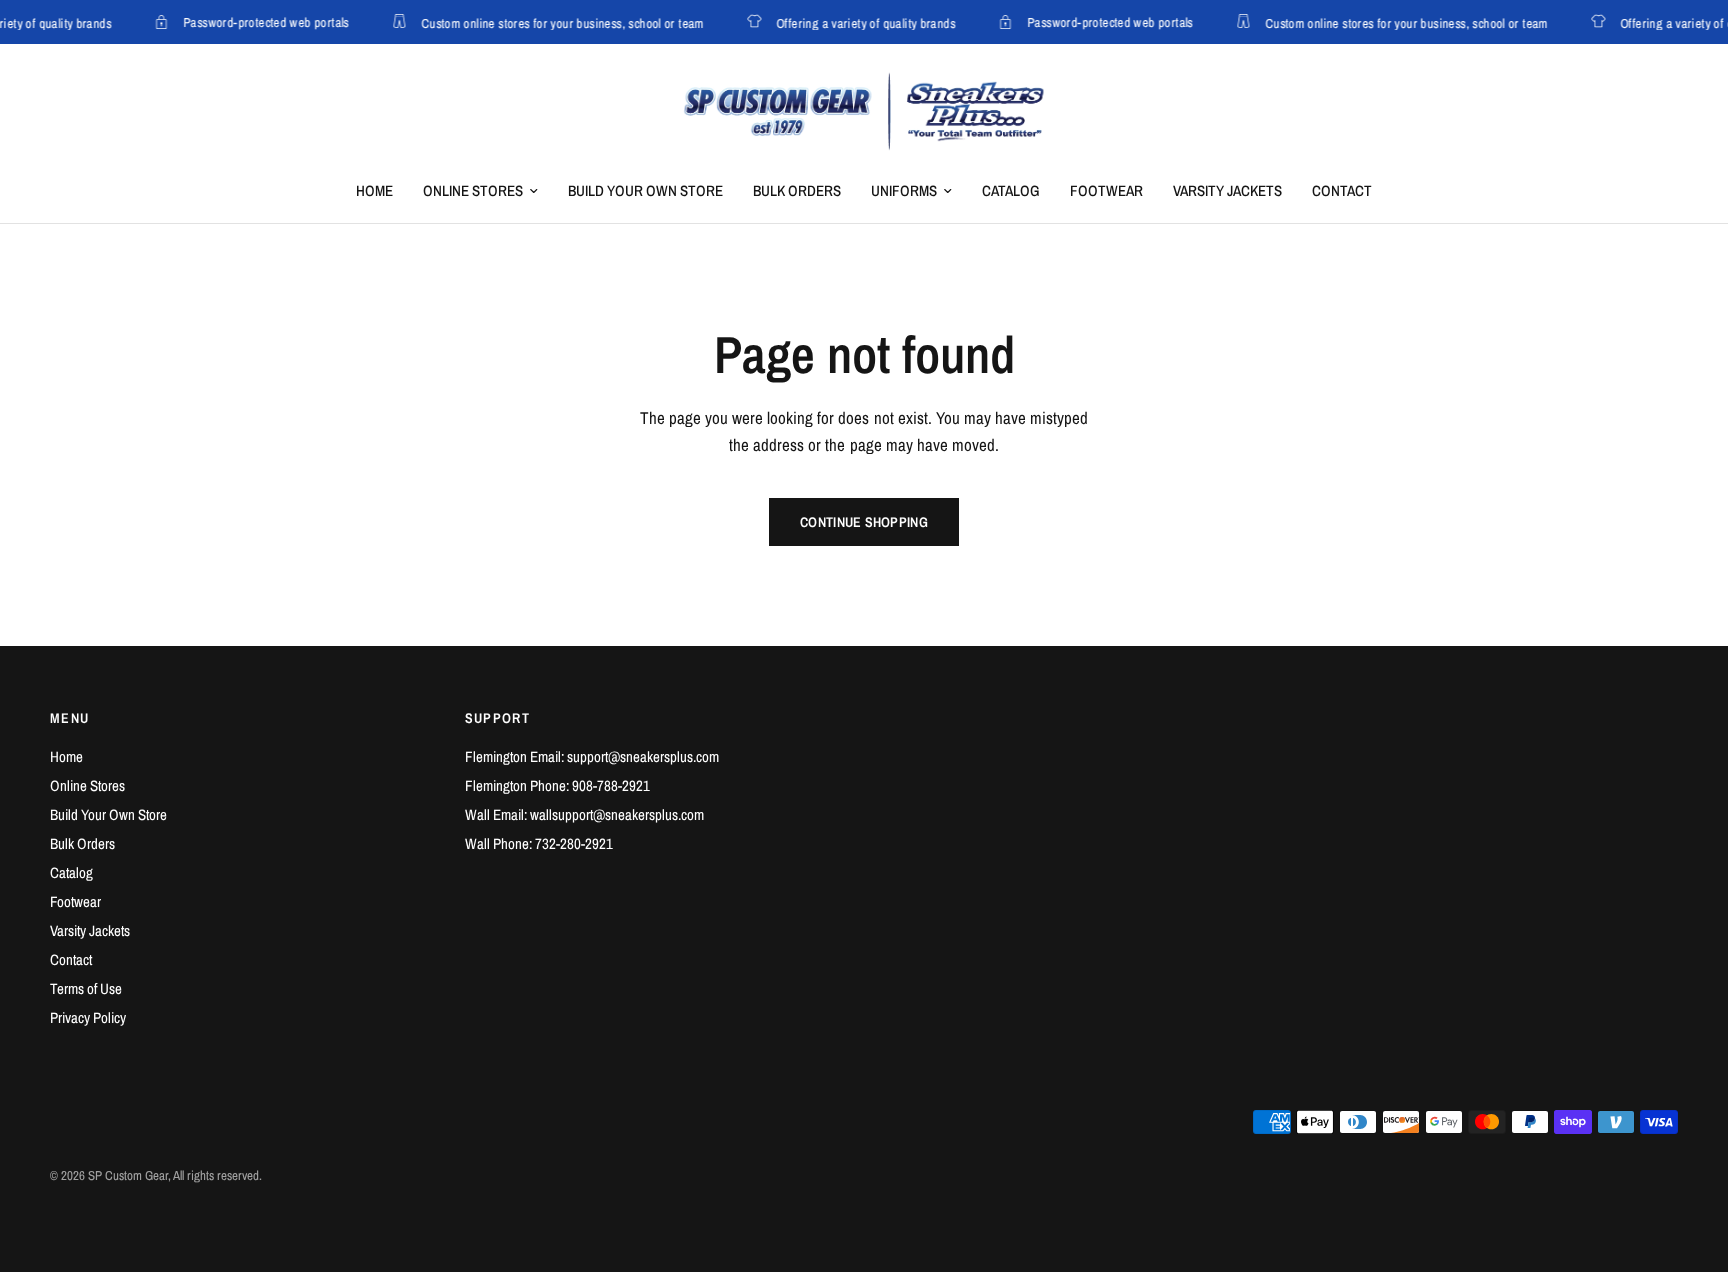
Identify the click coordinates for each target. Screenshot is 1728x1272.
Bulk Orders (797, 190)
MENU (70, 718)
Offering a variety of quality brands (860, 22)
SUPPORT (498, 718)
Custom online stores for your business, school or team (557, 22)
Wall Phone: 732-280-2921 (539, 843)
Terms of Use (86, 988)
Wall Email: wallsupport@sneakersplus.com (584, 814)
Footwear (1106, 190)
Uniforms (904, 190)
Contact (1342, 190)
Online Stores (473, 190)
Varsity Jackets (1227, 190)
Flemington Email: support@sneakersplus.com (592, 756)
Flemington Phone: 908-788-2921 (557, 785)
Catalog (1011, 190)
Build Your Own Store (645, 190)
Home (374, 190)
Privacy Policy (88, 1017)
